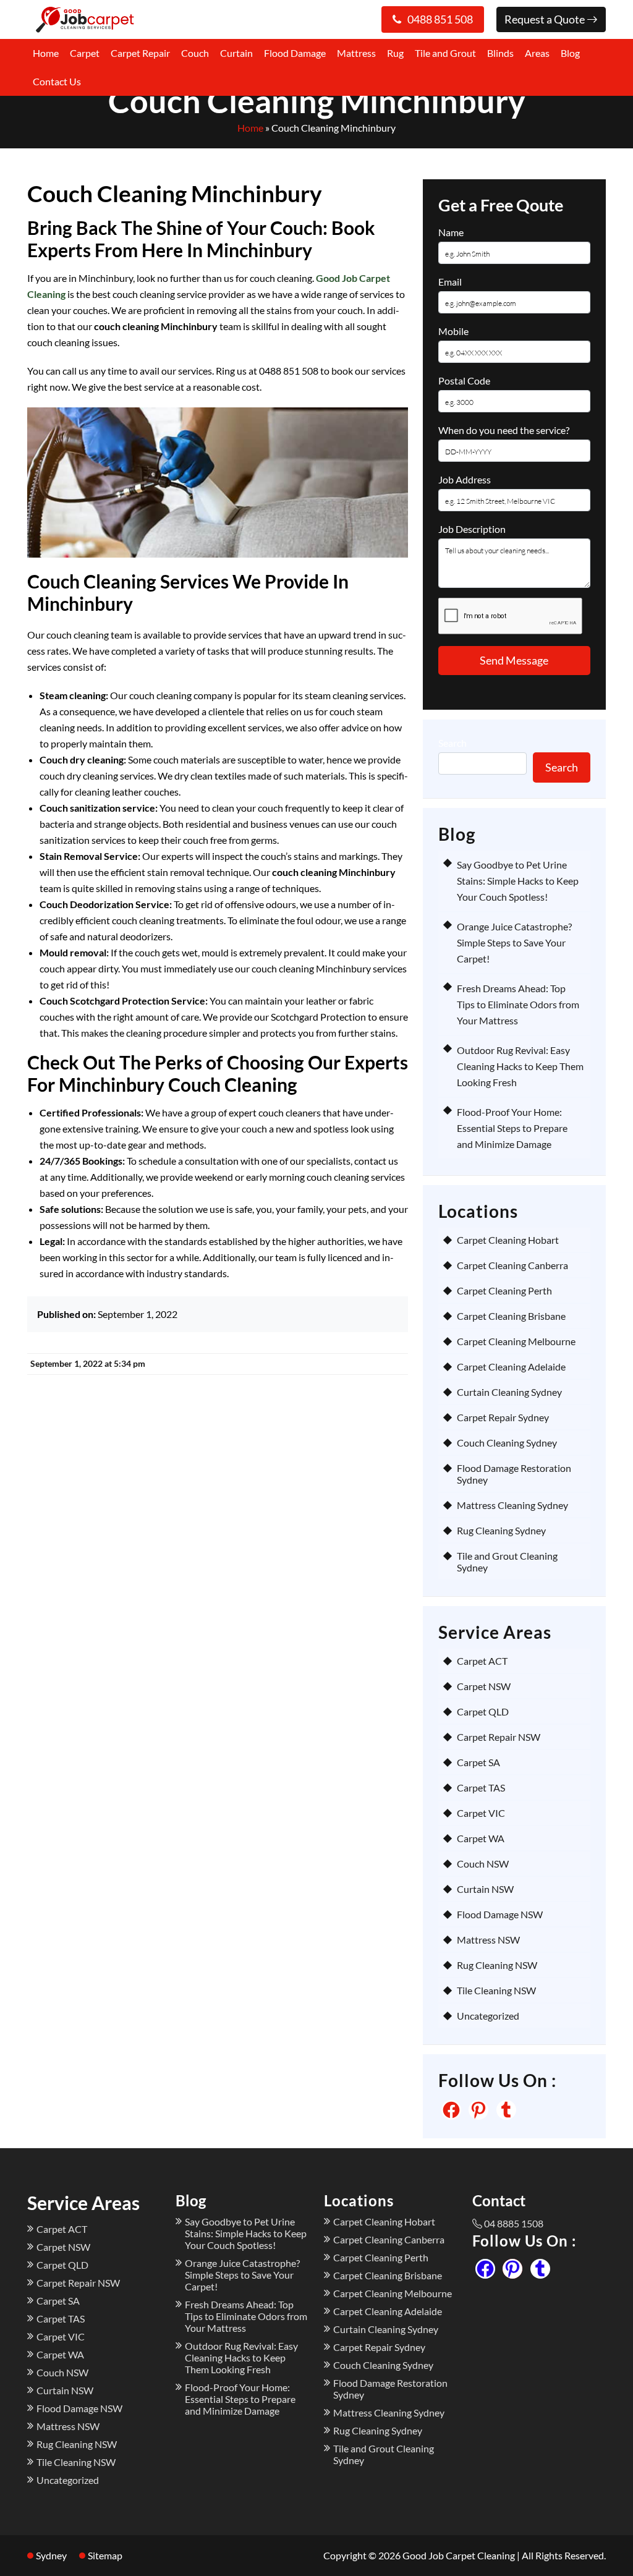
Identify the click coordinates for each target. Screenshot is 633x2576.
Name (451, 232)
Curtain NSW (485, 1889)
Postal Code (464, 380)
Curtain (236, 53)
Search (452, 743)
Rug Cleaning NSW (497, 1965)
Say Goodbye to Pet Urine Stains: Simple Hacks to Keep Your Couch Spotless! (518, 881)
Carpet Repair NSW (499, 1737)
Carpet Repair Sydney (503, 1417)
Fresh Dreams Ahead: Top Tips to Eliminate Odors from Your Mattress (518, 1004)
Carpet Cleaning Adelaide (511, 1367)
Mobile (453, 331)
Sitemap (105, 2555)
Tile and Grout (445, 53)
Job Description (472, 529)
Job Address (465, 479)
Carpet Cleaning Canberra (512, 1265)
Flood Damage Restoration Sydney (514, 1474)
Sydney (51, 2555)
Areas (537, 53)
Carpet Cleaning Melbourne (516, 1341)
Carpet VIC (481, 1813)
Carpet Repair (140, 53)
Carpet (85, 53)
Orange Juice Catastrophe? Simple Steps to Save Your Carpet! (514, 942)
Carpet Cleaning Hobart (508, 1240)
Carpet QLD (483, 1711)
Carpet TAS (481, 1787)
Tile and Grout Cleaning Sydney (507, 1562)
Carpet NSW (484, 1686)
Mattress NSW (488, 1940)
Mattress (356, 53)
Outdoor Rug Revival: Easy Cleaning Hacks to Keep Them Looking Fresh (520, 1066)
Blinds (500, 53)
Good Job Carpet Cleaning (459, 2555)
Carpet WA (481, 1838)
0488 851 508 (440, 19)
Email (450, 282)
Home (46, 53)
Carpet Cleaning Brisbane (511, 1316)
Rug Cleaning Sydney (501, 1530)
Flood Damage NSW (500, 1914)
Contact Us (57, 81)
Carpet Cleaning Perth (504, 1290)
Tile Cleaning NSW (496, 1990)
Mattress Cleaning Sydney (512, 1505)
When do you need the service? (504, 430)
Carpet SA (478, 1762)
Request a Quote (546, 19)
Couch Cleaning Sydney (507, 1443)
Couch (195, 53)
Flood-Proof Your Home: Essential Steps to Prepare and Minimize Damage (512, 1128)
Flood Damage (295, 53)
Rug (395, 53)
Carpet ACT (482, 1661)
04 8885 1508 (514, 2223)
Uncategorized (488, 2016)
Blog (570, 53)
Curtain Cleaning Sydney (509, 1392)
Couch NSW (483, 1864)
